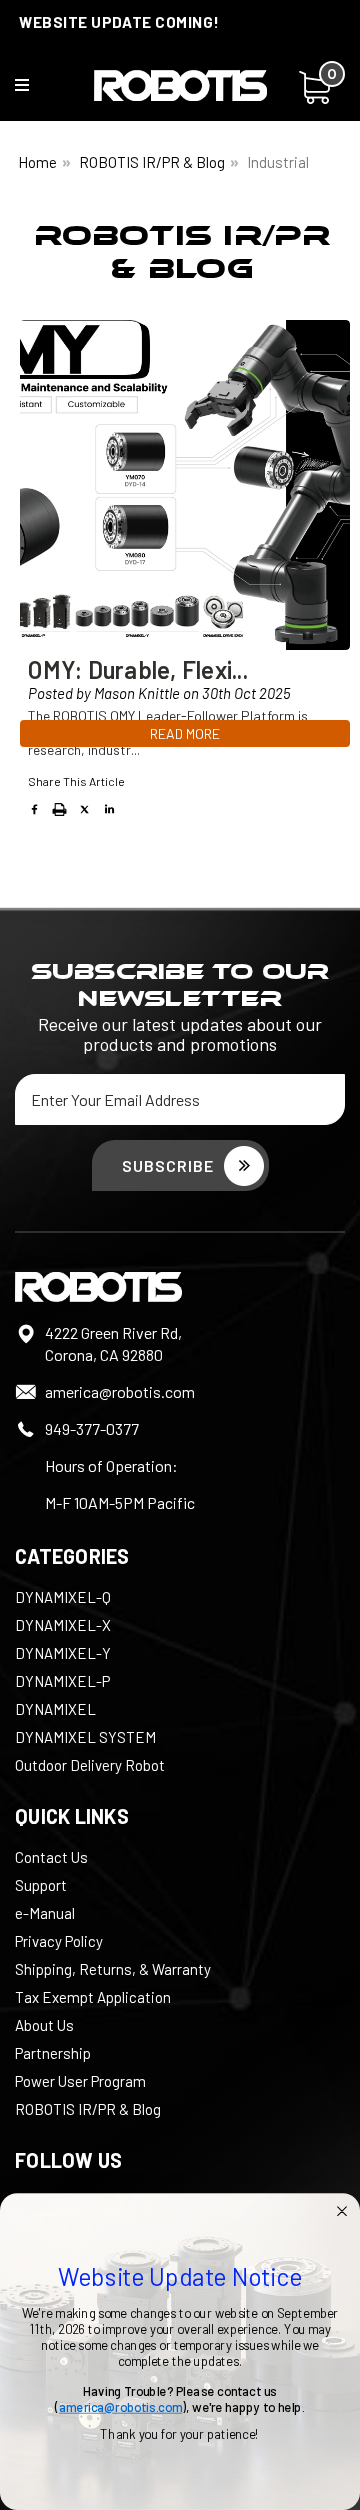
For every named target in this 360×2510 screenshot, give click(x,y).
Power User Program (80, 2081)
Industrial (278, 162)
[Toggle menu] (34, 89)
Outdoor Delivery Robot (90, 1765)
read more (185, 733)
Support (41, 1885)
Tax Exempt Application (93, 1997)
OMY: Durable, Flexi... (138, 669)
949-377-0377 (92, 1428)
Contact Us (51, 1857)
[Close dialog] (342, 2211)
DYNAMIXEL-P (62, 1681)
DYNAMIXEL (55, 1709)
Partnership (53, 2053)
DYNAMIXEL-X (63, 1625)
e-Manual (45, 1913)
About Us (44, 2025)
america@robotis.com (120, 1391)
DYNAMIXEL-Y (63, 1653)
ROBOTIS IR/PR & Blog (152, 162)
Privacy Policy (59, 1941)
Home (37, 162)
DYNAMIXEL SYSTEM (85, 1737)
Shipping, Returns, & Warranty (113, 1969)
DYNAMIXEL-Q (63, 1597)
